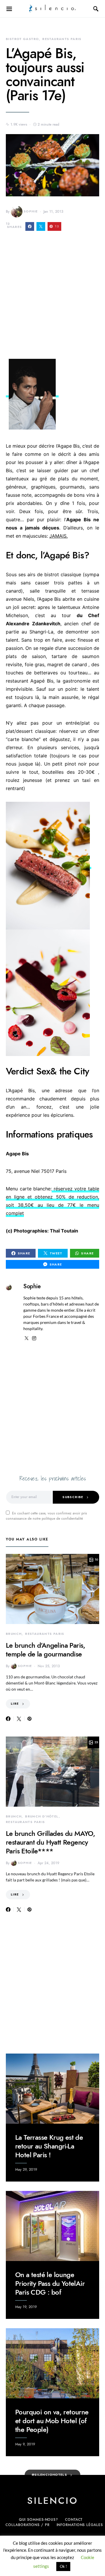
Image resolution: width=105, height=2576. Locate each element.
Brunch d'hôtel (42, 1816)
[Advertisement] (52, 297)
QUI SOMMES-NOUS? (38, 2520)
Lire (15, 1704)
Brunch (14, 1634)
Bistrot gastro (22, 39)
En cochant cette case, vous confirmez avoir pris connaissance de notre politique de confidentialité (46, 1516)
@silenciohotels (50, 2475)
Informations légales (80, 2525)
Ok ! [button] (63, 2566)
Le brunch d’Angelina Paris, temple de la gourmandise (46, 1650)
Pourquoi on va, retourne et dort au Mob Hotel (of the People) (52, 2421)
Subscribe (73, 1497)
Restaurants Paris (62, 39)
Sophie (31, 211)
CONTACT (74, 2520)
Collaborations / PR (27, 2525)
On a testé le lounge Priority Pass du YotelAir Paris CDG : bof (50, 2283)
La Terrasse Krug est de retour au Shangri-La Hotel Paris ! (49, 2146)
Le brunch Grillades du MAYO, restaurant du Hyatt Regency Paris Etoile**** (50, 1842)
